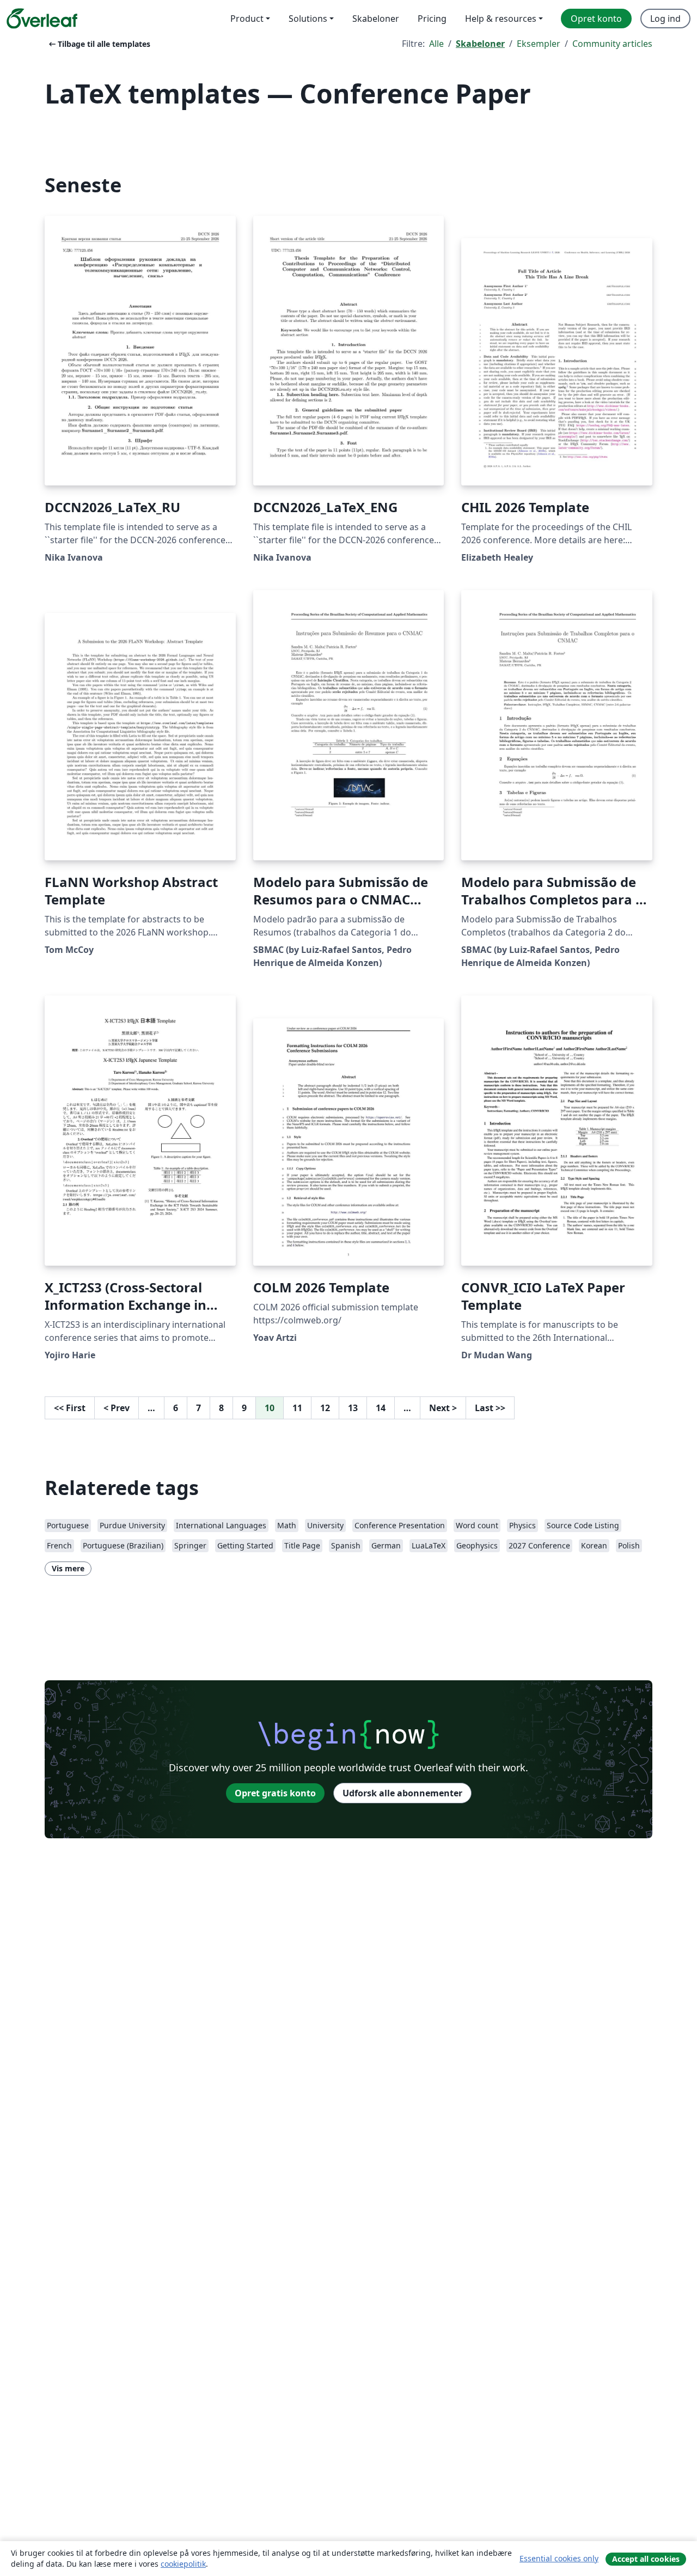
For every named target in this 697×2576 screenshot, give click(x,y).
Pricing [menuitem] (432, 19)
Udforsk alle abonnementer (402, 1793)
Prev (117, 1408)
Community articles (612, 44)
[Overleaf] (42, 19)
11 (297, 1408)
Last (490, 1408)
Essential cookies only (559, 2558)
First (70, 1408)
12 (325, 1408)
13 (353, 1408)
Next (443, 1408)
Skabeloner (480, 44)
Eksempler (539, 44)
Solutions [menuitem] (308, 19)
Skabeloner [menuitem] (376, 19)
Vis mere (68, 1568)
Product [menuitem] (247, 19)
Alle (436, 44)
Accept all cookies (646, 2559)
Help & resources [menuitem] (501, 19)
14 (381, 1408)
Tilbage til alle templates (99, 44)
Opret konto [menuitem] (596, 19)
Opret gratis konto (275, 1793)
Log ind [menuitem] (665, 19)
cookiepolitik (183, 2564)
